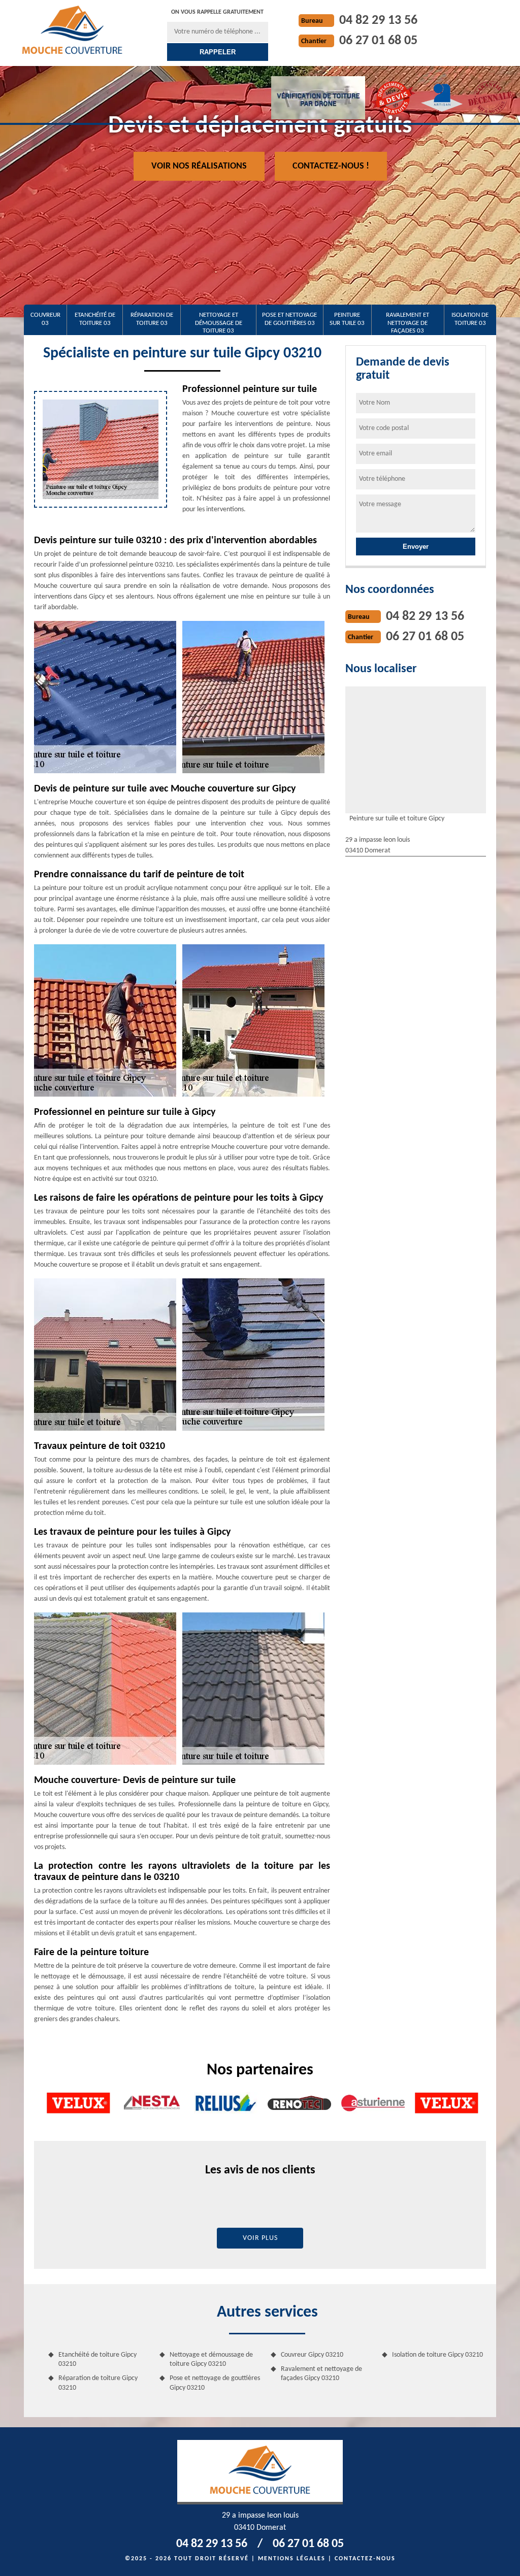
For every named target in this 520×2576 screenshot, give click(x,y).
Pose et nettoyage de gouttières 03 (289, 319)
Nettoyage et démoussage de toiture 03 (219, 323)
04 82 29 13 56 (378, 21)
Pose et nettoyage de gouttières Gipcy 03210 (215, 2383)
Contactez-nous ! (331, 166)
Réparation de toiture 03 (152, 319)
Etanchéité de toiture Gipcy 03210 (97, 2359)
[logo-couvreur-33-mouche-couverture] (72, 29)
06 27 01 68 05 (378, 41)
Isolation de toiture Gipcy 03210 (437, 2355)
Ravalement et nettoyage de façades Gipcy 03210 (321, 2374)
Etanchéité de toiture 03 (95, 319)
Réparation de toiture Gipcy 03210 (98, 2383)
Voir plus (260, 2238)
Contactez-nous (365, 2559)
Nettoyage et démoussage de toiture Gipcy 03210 (211, 2359)
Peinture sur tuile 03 (347, 319)
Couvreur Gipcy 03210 (312, 2355)
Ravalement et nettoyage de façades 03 (408, 323)
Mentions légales (292, 2559)
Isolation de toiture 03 (470, 319)
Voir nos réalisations (199, 166)
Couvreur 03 (45, 319)
